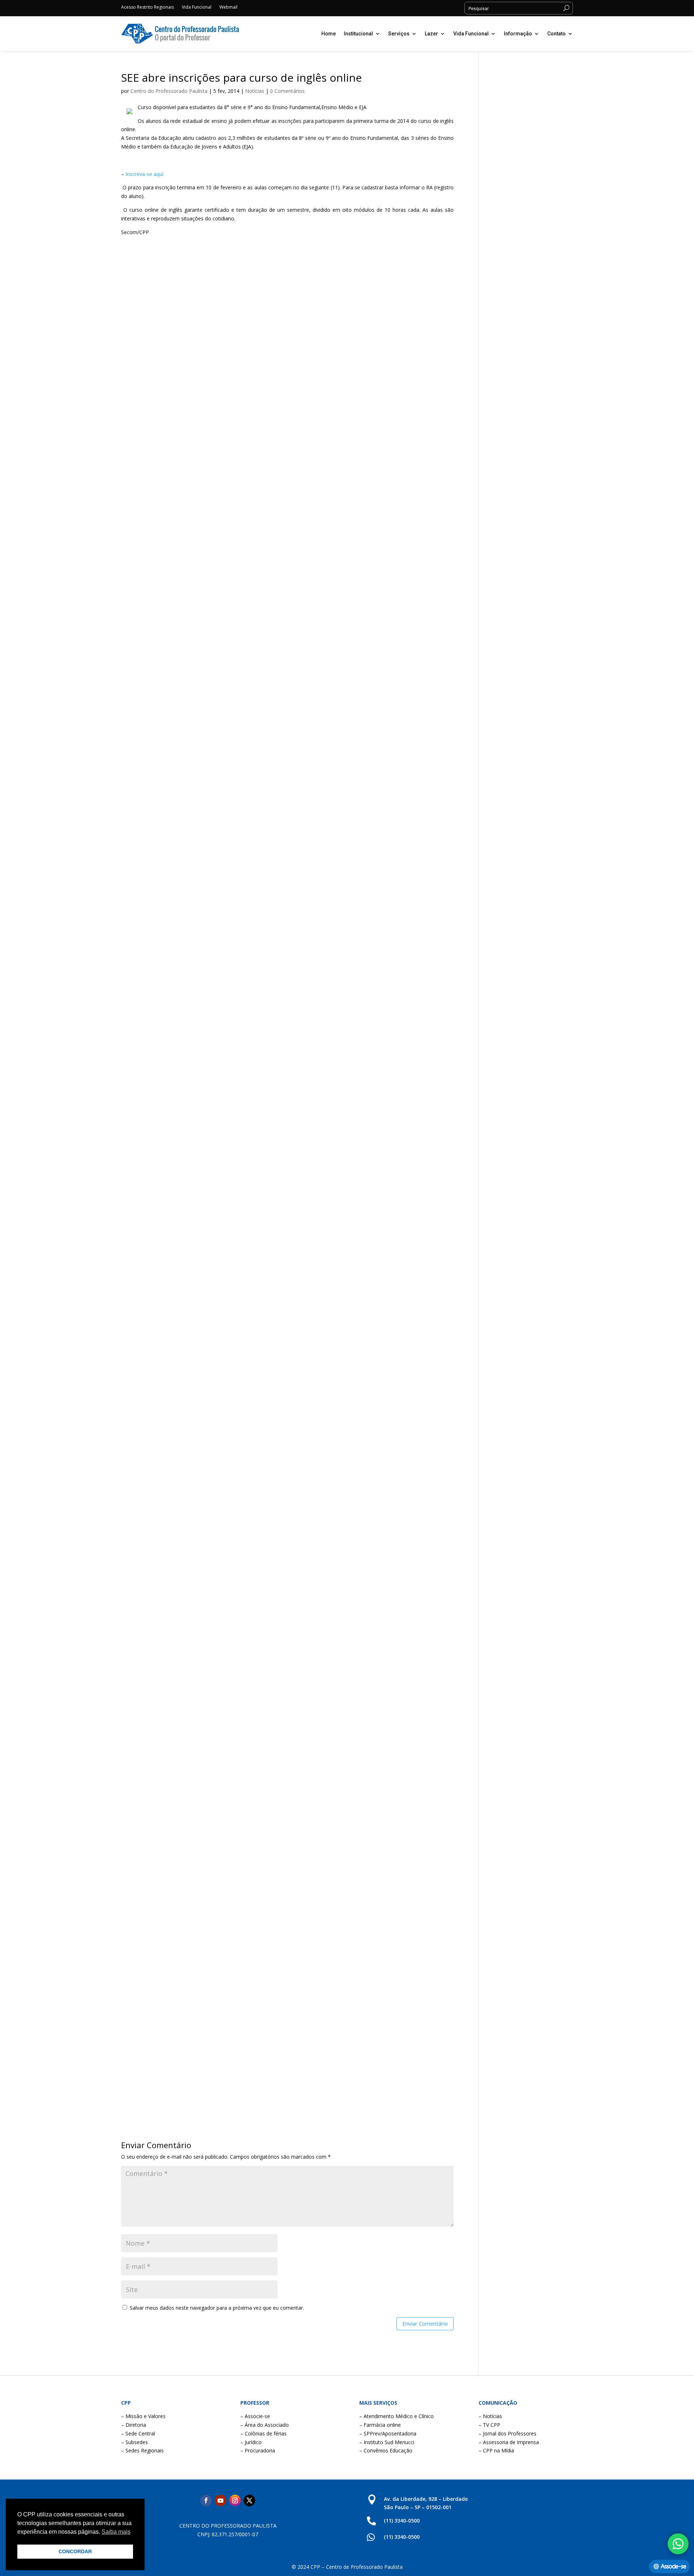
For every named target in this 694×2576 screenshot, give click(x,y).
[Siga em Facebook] (206, 2500)
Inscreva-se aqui (144, 174)
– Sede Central (138, 2433)
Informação (518, 34)
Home (329, 34)
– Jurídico (251, 2442)
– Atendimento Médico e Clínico (397, 2416)
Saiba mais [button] (116, 2532)
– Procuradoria (258, 2450)
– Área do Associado (265, 2425)
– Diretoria (134, 2425)
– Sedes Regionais (142, 2450)
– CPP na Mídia (496, 2450)
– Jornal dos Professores (507, 2433)
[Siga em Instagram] (235, 2500)
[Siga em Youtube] (220, 2500)
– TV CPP (489, 2425)
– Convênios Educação (386, 2450)
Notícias (255, 91)
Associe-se (673, 2566)
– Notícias (490, 2416)
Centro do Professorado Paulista (169, 91)
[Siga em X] (249, 2500)
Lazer (431, 34)
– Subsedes (134, 2442)
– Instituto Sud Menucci (387, 2442)
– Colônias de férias (264, 2433)
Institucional (358, 34)
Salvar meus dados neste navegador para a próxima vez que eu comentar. (217, 2308)
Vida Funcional (197, 7)
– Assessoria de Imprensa (509, 2442)
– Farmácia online (380, 2425)
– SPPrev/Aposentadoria (388, 2433)
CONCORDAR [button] (75, 2551)
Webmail (228, 7)
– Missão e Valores (143, 2416)
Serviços (399, 34)
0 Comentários (287, 91)
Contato (556, 34)
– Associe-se (255, 2416)
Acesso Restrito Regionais (147, 7)
